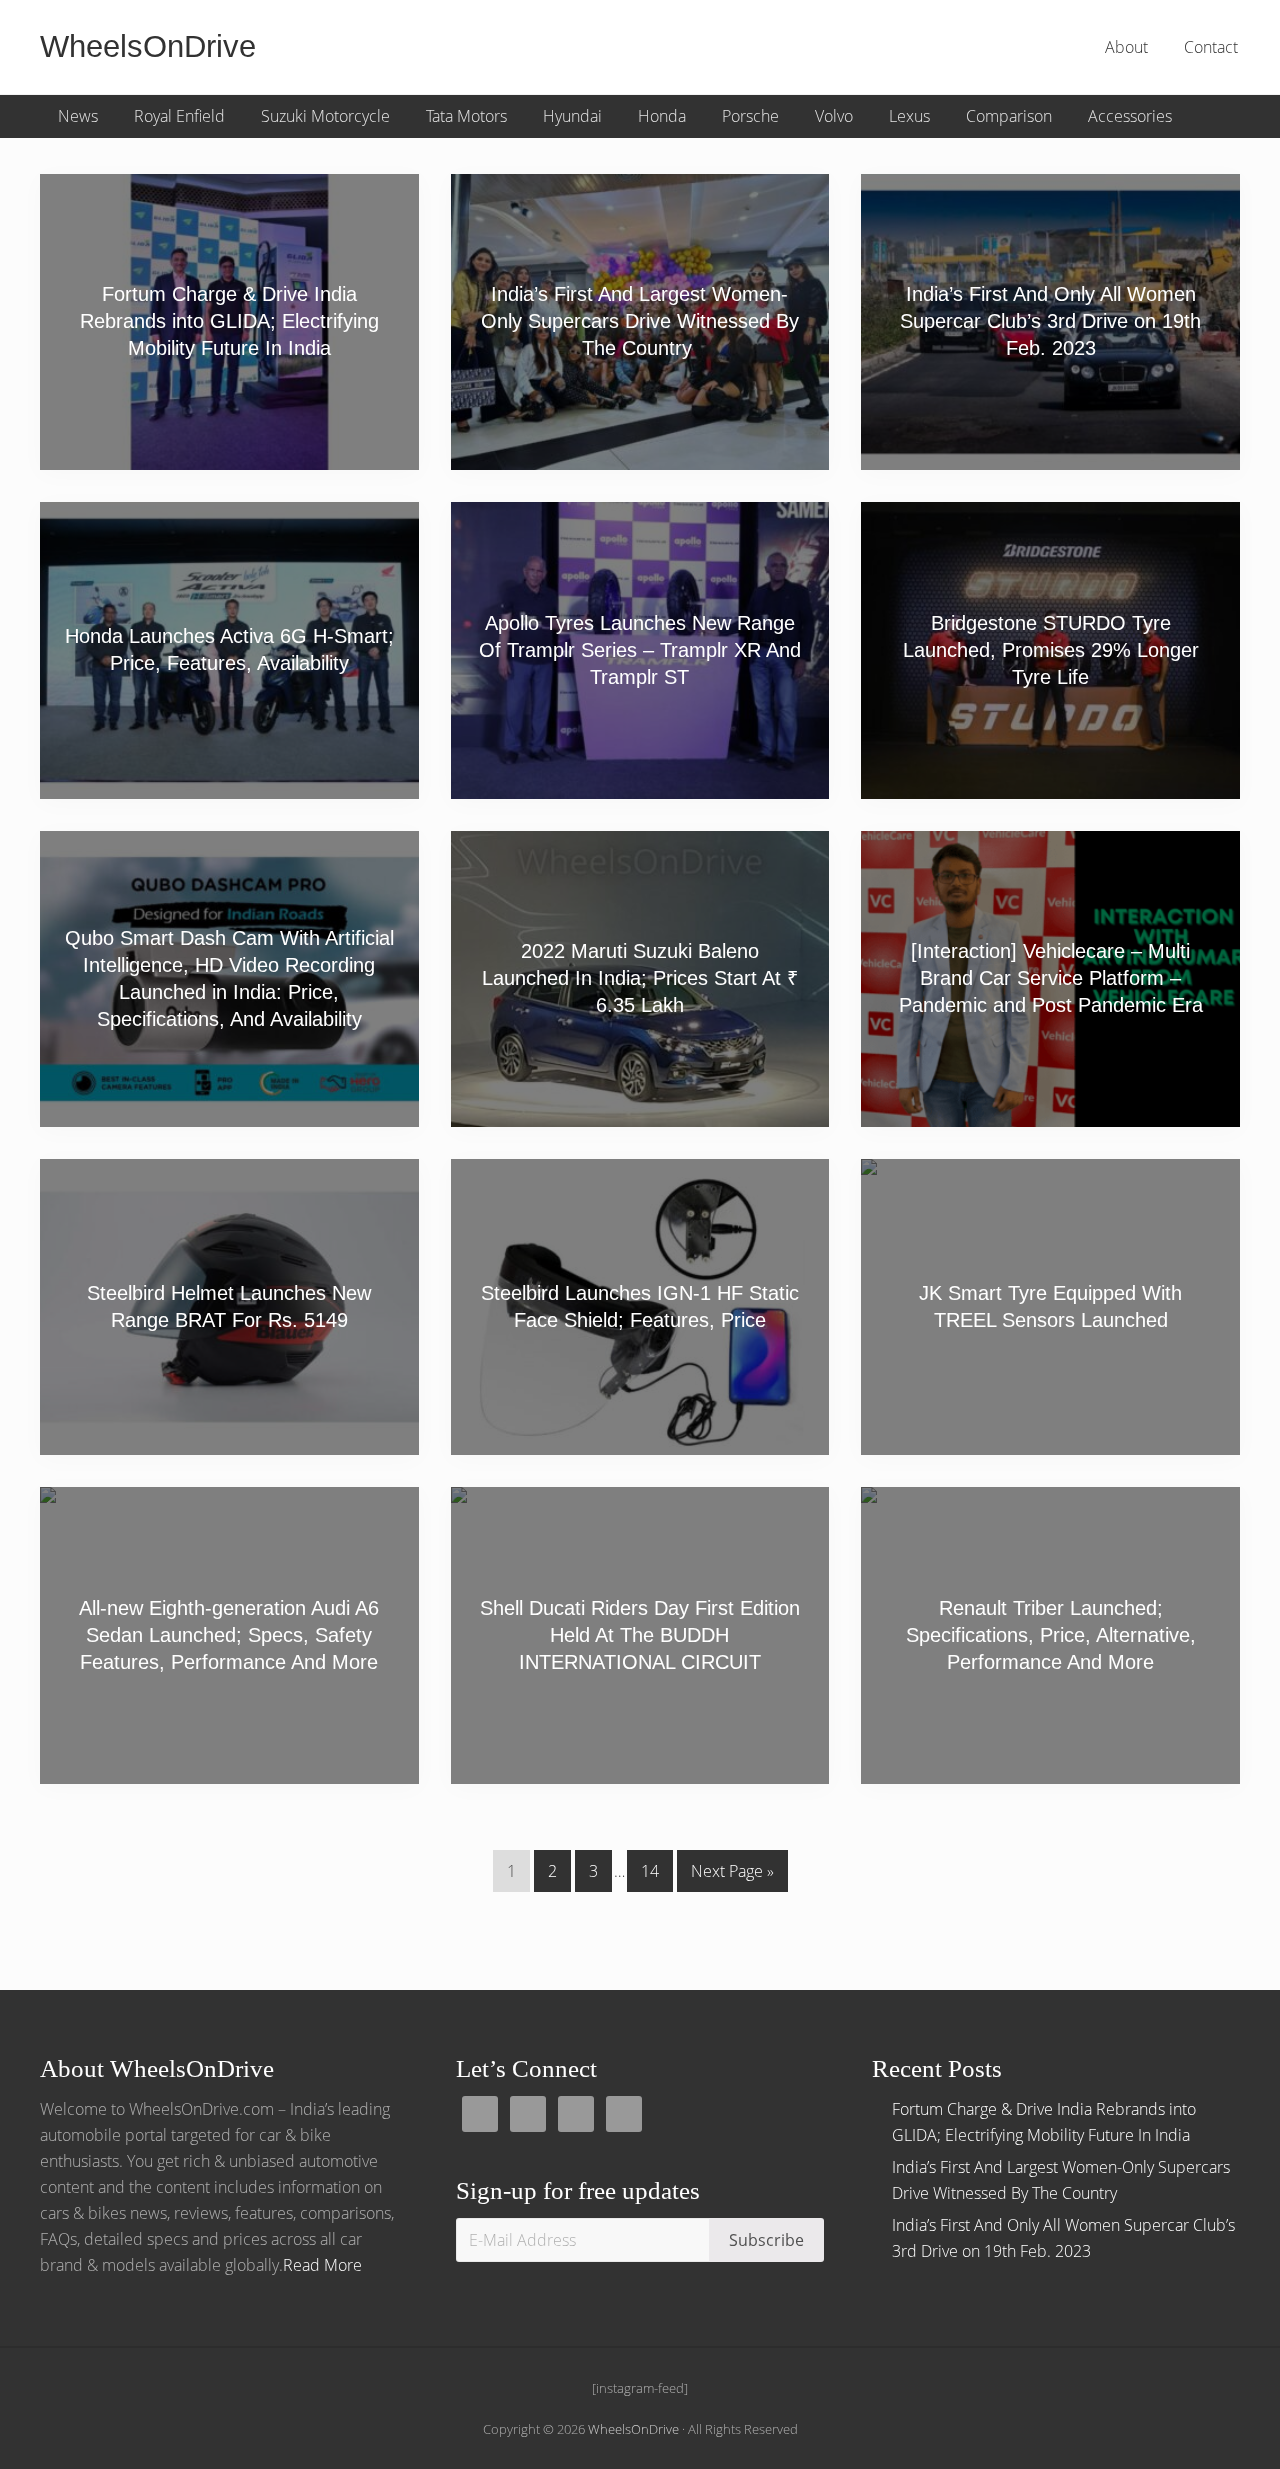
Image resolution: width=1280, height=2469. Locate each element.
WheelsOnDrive (148, 46)
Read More (322, 2265)
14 (649, 1875)
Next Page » (732, 1875)
